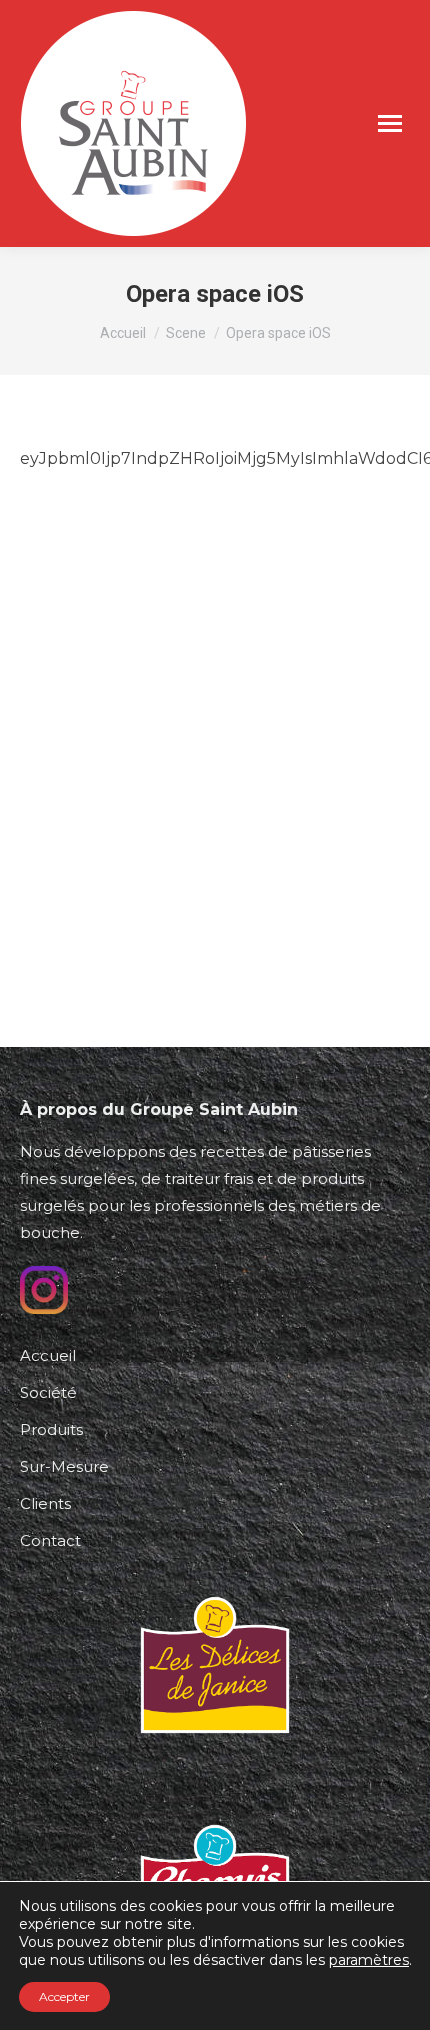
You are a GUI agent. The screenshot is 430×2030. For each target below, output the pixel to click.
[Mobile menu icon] (390, 123)
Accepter (64, 1996)
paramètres (369, 1960)
